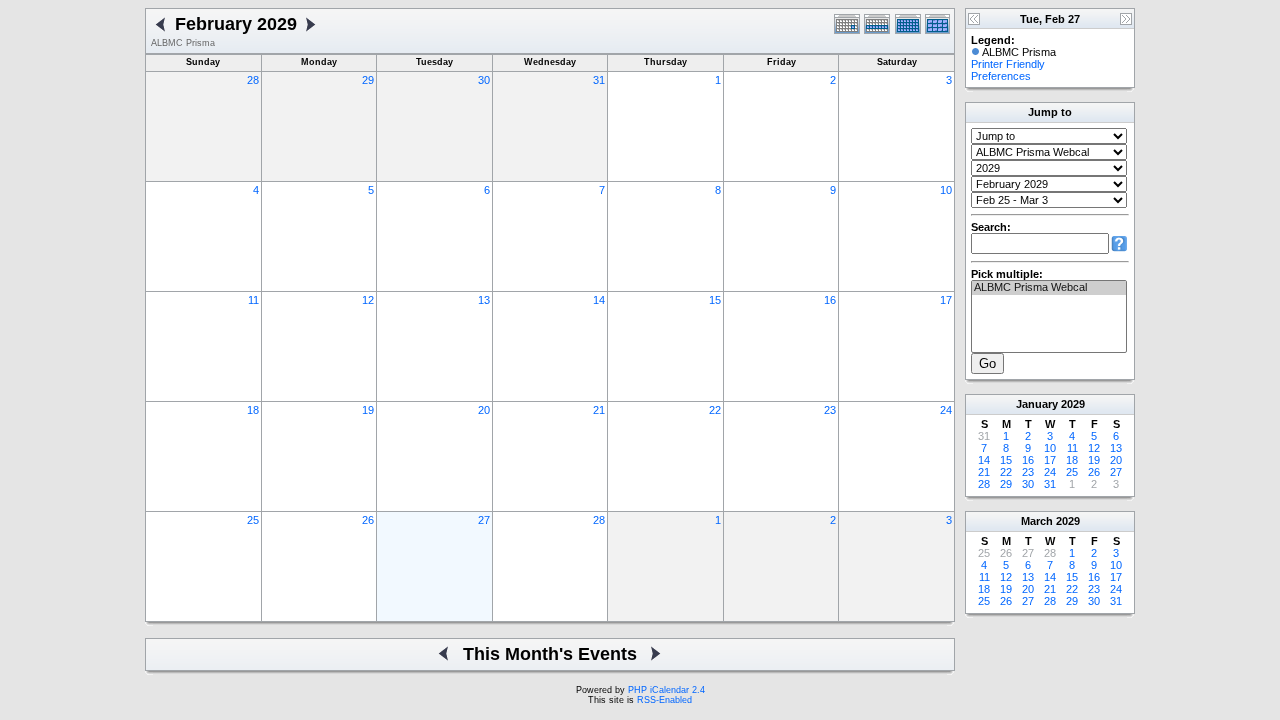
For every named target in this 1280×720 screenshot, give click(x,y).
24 (946, 410)
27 (484, 520)
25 (253, 520)
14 (599, 300)
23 (830, 410)
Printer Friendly (1008, 64)
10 (946, 190)
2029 (1073, 404)
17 (946, 300)
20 (484, 410)
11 (253, 300)
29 (368, 80)
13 (484, 300)
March (1037, 521)
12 (368, 300)
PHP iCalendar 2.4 (666, 690)
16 (830, 300)
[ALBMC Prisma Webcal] (1049, 288)
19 (368, 410)
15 (715, 300)
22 (715, 410)
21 (599, 410)
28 (253, 80)
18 (253, 410)
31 (599, 80)
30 (484, 80)
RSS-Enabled (664, 700)
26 (368, 520)
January (1037, 404)
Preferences (1001, 76)
